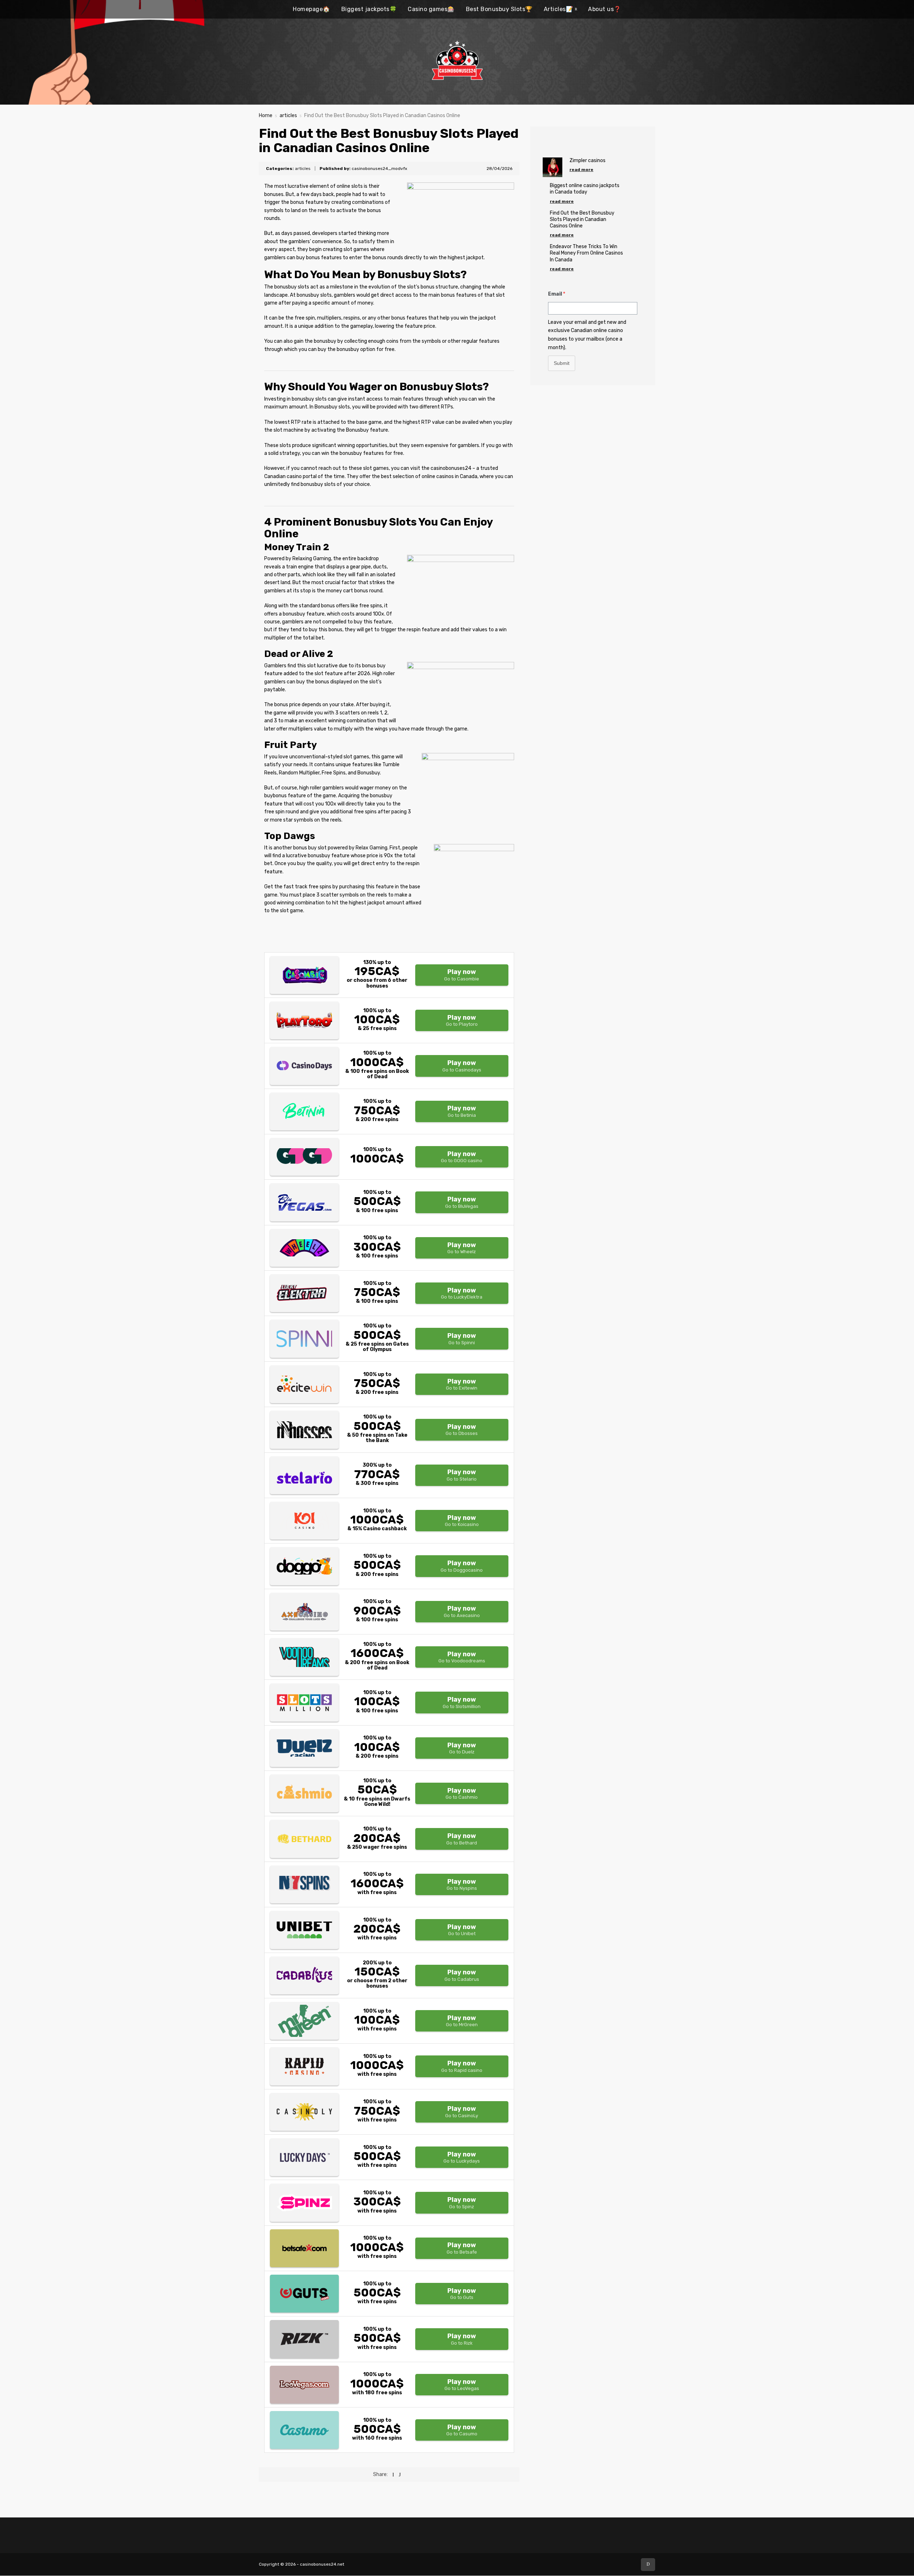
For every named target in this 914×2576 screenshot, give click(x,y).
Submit (562, 363)
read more (581, 170)
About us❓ (605, 9)
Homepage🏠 (312, 9)
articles (288, 116)
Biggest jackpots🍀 (369, 9)
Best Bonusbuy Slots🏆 (499, 9)
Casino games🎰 (431, 9)
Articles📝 (559, 9)
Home (266, 116)
